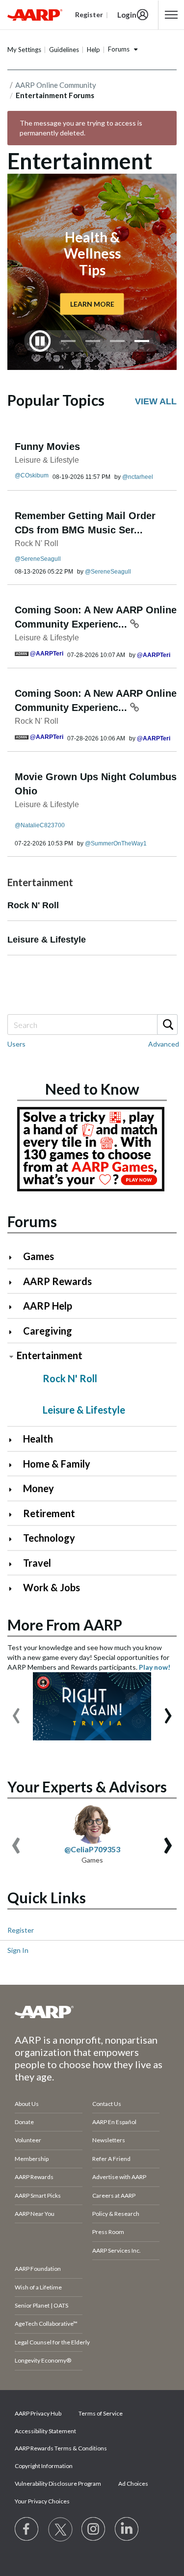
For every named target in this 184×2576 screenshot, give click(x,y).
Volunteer (28, 2140)
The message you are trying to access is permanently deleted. (81, 128)
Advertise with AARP (119, 2177)
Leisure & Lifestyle (47, 460)
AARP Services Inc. (117, 2250)
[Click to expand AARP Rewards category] (14, 1282)
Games (39, 1256)
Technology (49, 1538)
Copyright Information (44, 2466)
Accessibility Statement (45, 2431)
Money (39, 1488)
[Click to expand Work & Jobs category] (14, 1589)
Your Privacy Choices (42, 2501)
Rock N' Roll (37, 543)
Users (16, 1044)
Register (21, 1930)
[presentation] (16, 1711)
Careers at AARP (114, 2195)
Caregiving (48, 1331)
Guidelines (64, 50)
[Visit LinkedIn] (127, 2529)
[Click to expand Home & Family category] (14, 1465)
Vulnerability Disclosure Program (58, 2484)
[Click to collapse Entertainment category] (11, 1356)
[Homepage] (35, 15)
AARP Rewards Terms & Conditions (61, 2448)
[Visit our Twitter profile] (60, 2529)
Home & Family (57, 1464)
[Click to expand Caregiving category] (14, 1332)
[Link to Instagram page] (94, 2529)
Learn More (92, 303)
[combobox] (92, 1025)
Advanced (164, 1044)
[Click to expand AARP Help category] (14, 1307)
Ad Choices (133, 2484)
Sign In (18, 1950)
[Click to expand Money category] (14, 1489)
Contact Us (107, 2104)
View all (156, 401)
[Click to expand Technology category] (14, 1539)
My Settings (24, 50)
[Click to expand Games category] (14, 1257)
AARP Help (48, 1306)
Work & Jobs (52, 1587)
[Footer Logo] (92, 2012)
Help (93, 50)
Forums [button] (119, 49)
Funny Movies (47, 447)
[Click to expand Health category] (14, 1440)
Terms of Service (101, 2413)
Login (127, 15)
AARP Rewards (57, 1281)
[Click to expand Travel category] (14, 1564)
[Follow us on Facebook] (27, 2529)
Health (38, 1439)
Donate (24, 2122)
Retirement (49, 1513)
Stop (40, 341)
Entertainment (50, 1355)
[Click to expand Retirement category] (14, 1514)
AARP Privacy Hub (38, 2413)
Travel (37, 1563)
